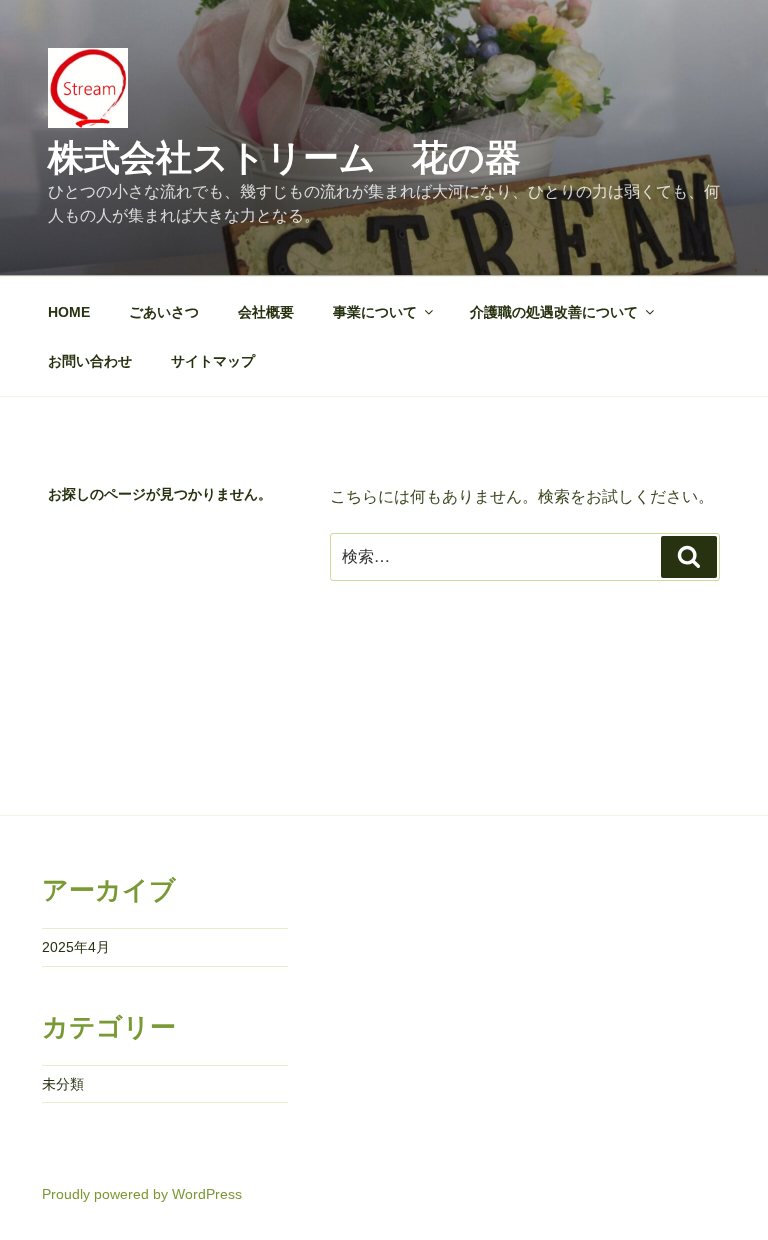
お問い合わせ (90, 361)
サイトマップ (213, 361)
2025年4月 (76, 947)
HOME (69, 312)
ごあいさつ (164, 312)
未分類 (63, 1084)
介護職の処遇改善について (554, 312)
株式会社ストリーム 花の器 (284, 157)
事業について (375, 312)
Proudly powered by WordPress (142, 1194)
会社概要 (266, 312)
